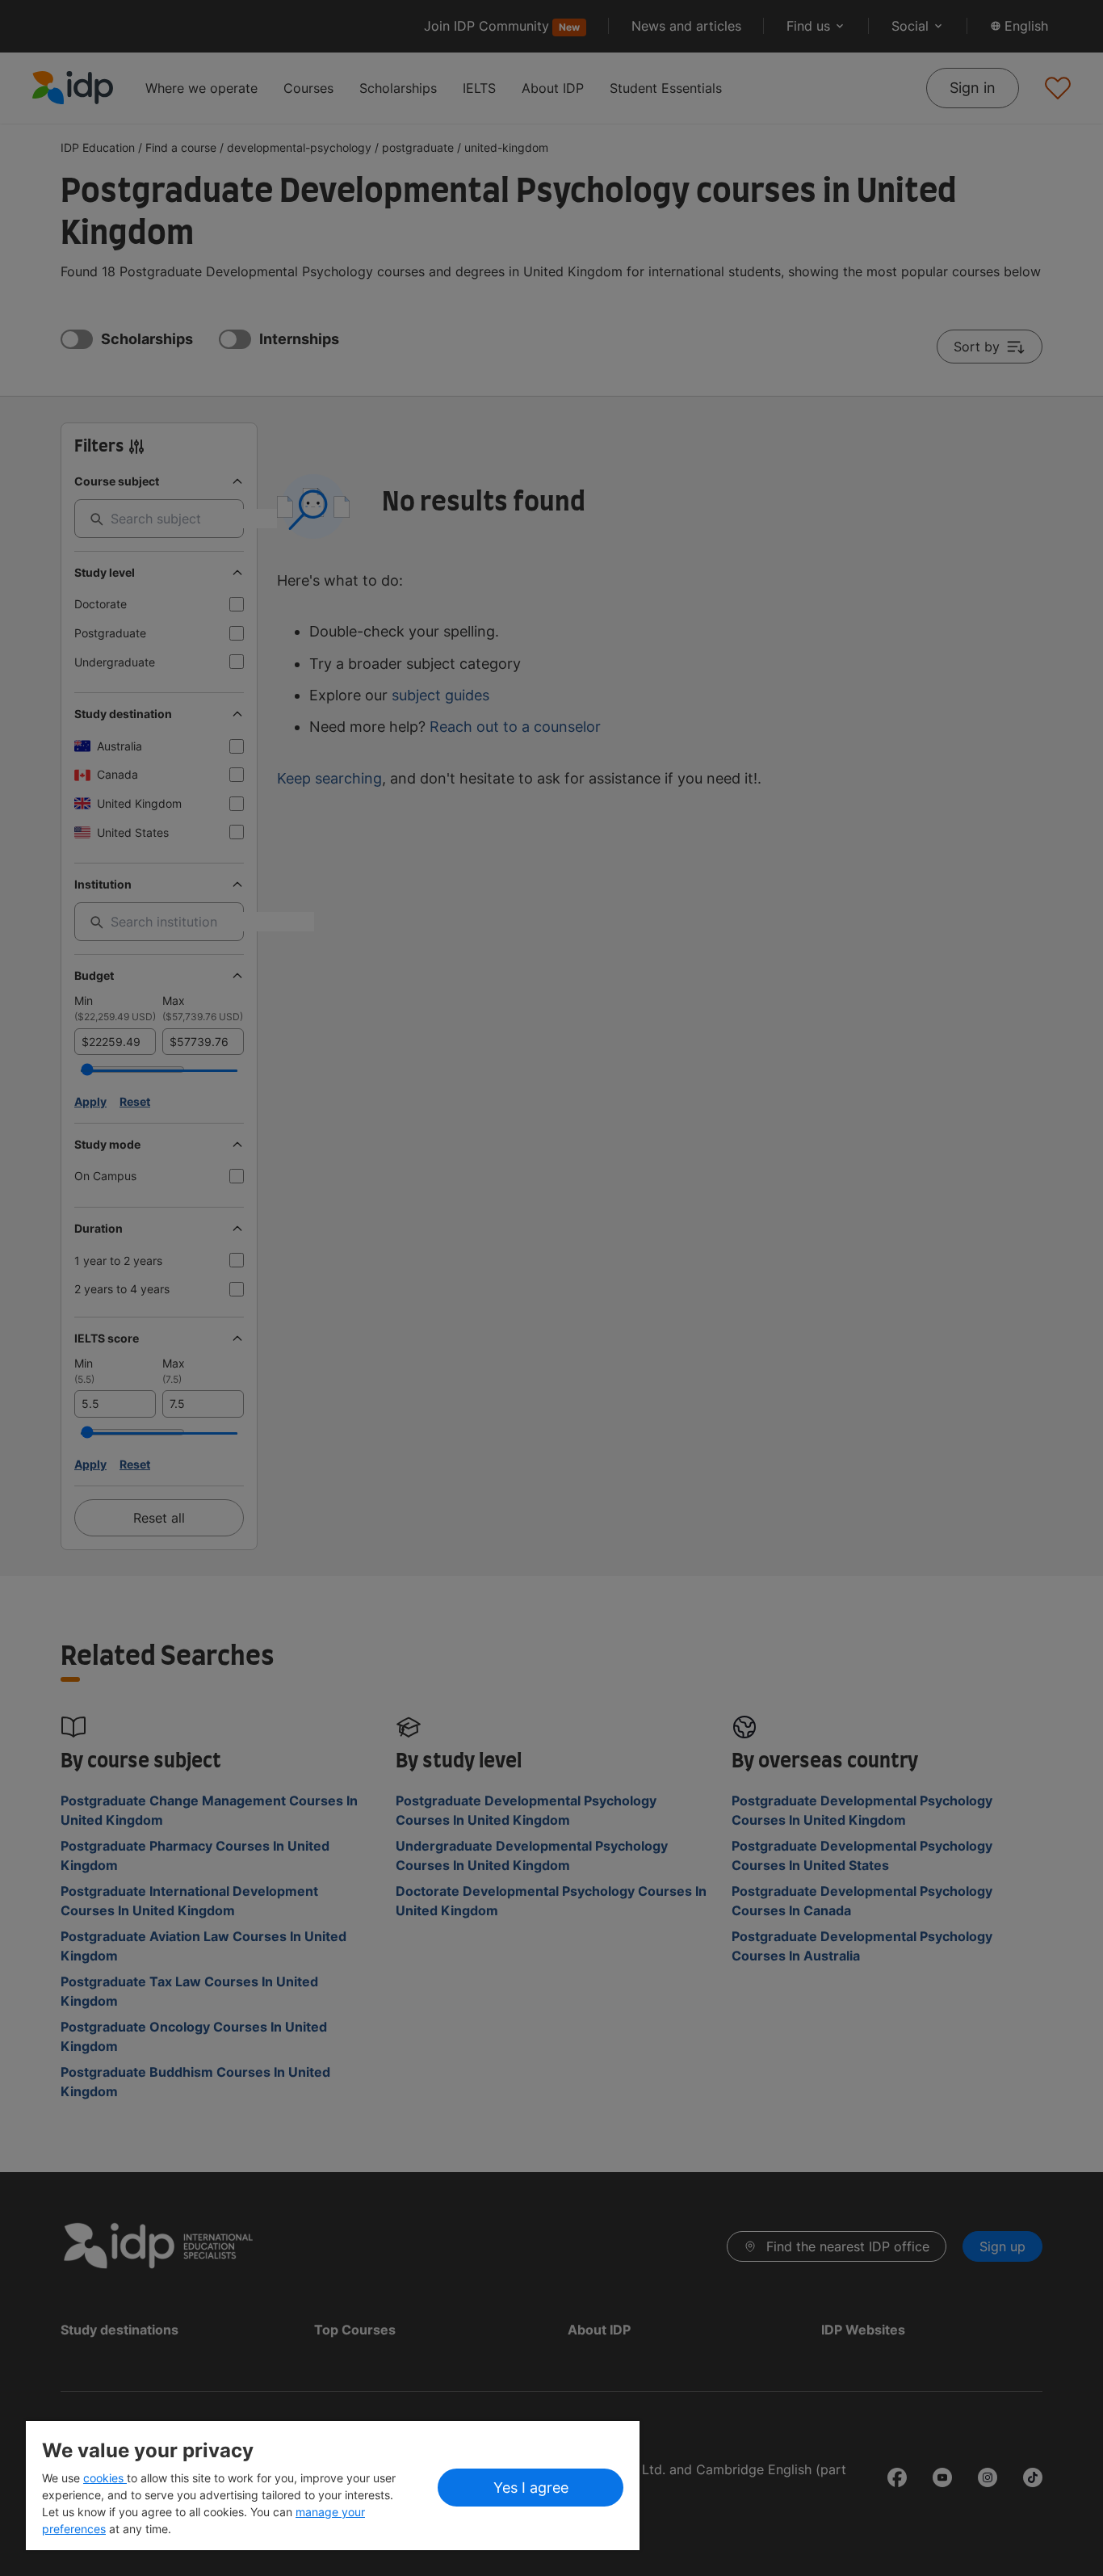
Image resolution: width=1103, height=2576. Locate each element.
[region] (333, 2486)
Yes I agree (531, 2488)
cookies (105, 2478)
